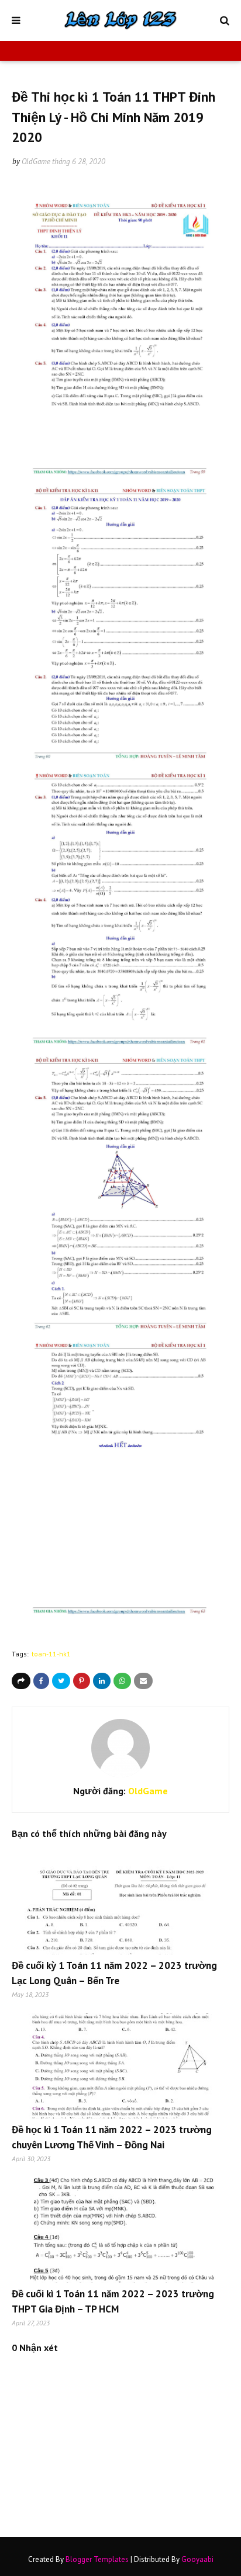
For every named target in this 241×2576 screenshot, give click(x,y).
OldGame (36, 162)
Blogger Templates (97, 2559)
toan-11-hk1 (51, 1654)
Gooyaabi (197, 2559)
